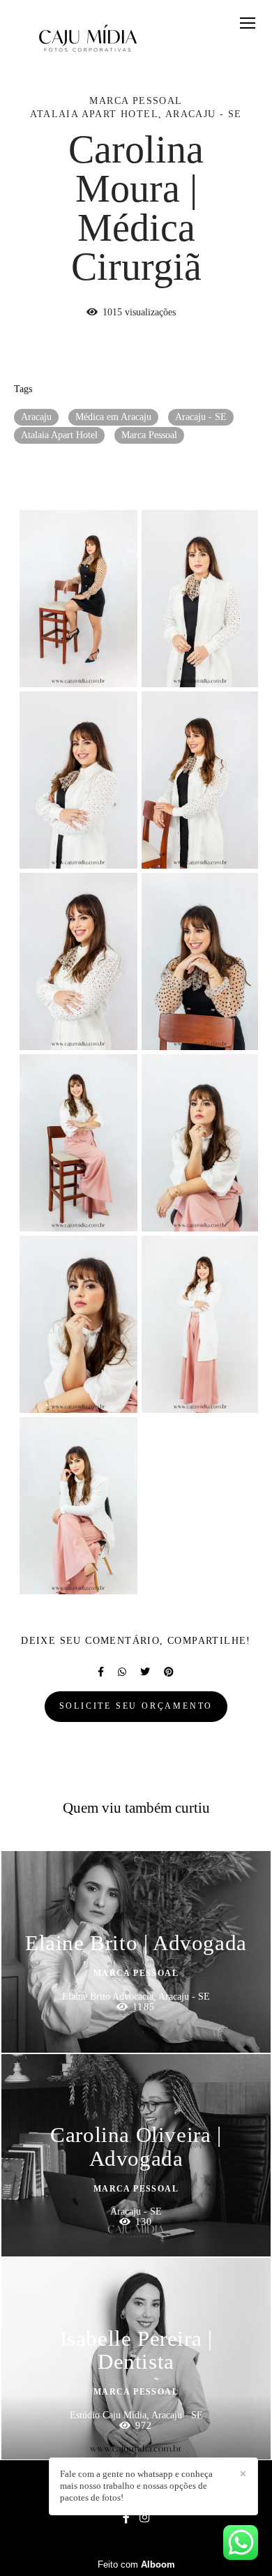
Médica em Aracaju (113, 417)
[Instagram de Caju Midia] (144, 2518)
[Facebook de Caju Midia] (126, 2518)
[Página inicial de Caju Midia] (88, 38)
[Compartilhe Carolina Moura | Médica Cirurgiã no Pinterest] (169, 1672)
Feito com (136, 2564)
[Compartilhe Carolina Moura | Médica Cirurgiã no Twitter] (145, 1672)
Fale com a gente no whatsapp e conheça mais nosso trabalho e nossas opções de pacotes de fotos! (136, 2486)
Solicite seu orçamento (136, 1706)
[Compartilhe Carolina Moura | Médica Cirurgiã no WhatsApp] (122, 1672)
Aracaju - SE (201, 417)
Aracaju (36, 417)
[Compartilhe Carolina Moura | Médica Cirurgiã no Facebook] (101, 1672)
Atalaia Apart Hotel (59, 435)
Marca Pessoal (149, 435)
